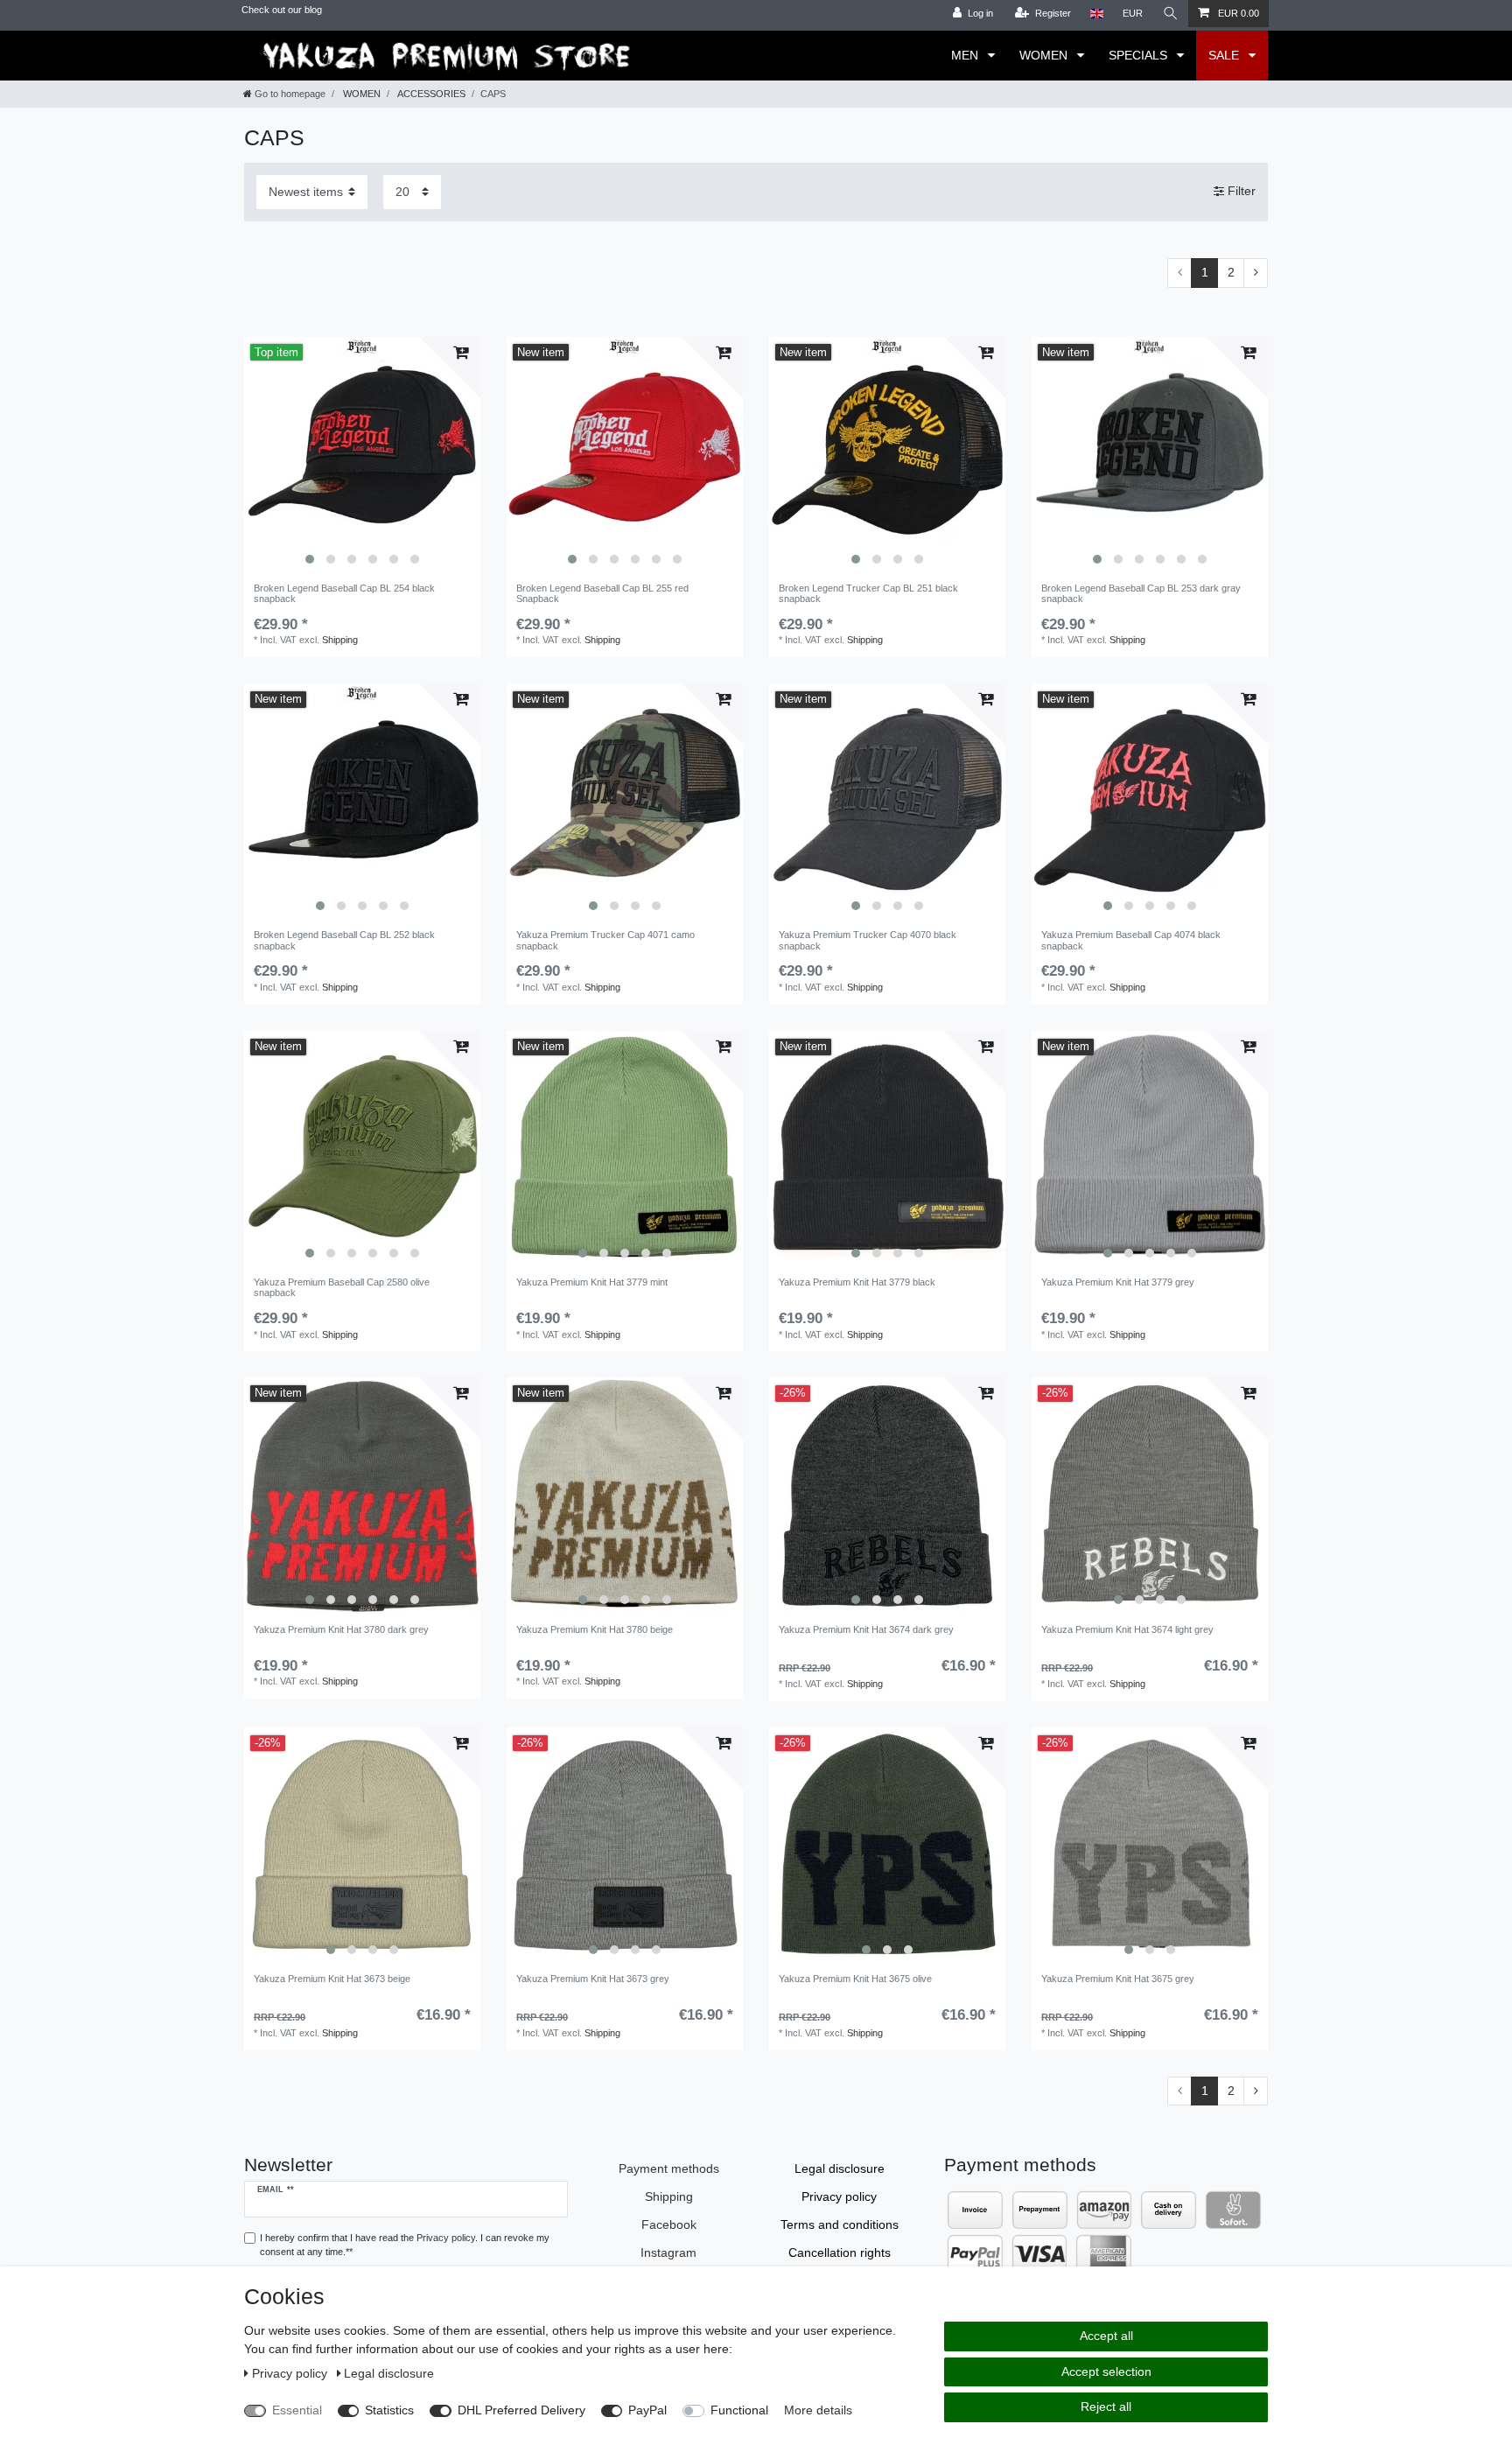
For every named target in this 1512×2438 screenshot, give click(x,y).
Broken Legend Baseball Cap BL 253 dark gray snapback (1141, 593)
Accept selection (1106, 2371)
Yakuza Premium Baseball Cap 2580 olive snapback (342, 1287)
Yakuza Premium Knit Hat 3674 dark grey (866, 1629)
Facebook (669, 2224)
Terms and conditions (840, 2224)
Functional (739, 2410)
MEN (966, 55)
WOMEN (1045, 55)
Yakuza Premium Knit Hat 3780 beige (595, 1629)
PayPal (647, 2410)
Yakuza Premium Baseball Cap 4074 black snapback (1131, 940)
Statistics (389, 2410)
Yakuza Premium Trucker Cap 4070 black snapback (868, 940)
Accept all (1106, 2336)
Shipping (340, 640)
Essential (297, 2410)
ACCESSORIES (430, 94)
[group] (362, 455)
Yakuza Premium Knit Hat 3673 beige (332, 1979)
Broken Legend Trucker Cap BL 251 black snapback (868, 593)
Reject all (1106, 2406)
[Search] (1171, 14)
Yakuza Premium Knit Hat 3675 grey (1118, 1979)
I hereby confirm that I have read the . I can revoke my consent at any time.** (405, 2245)
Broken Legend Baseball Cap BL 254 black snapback (344, 593)
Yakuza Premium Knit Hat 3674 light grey (1127, 1629)
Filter (1240, 192)
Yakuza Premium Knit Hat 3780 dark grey (341, 1629)
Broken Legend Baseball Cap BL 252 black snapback (344, 940)
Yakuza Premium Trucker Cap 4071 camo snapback (605, 940)
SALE (1225, 55)
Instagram (668, 2252)
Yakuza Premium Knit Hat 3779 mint (592, 1282)
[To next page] (1256, 273)
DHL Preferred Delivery (521, 2410)
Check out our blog (282, 10)
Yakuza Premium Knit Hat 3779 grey (1118, 1282)
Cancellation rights (840, 2252)
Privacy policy (839, 2196)
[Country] (1097, 14)
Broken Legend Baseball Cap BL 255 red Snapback (602, 593)
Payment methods (669, 2168)
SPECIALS (1140, 55)
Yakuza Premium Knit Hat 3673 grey (593, 1979)
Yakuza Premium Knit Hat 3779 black (857, 1282)
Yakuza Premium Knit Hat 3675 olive (855, 1979)
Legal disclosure (840, 2168)
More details (818, 2410)
